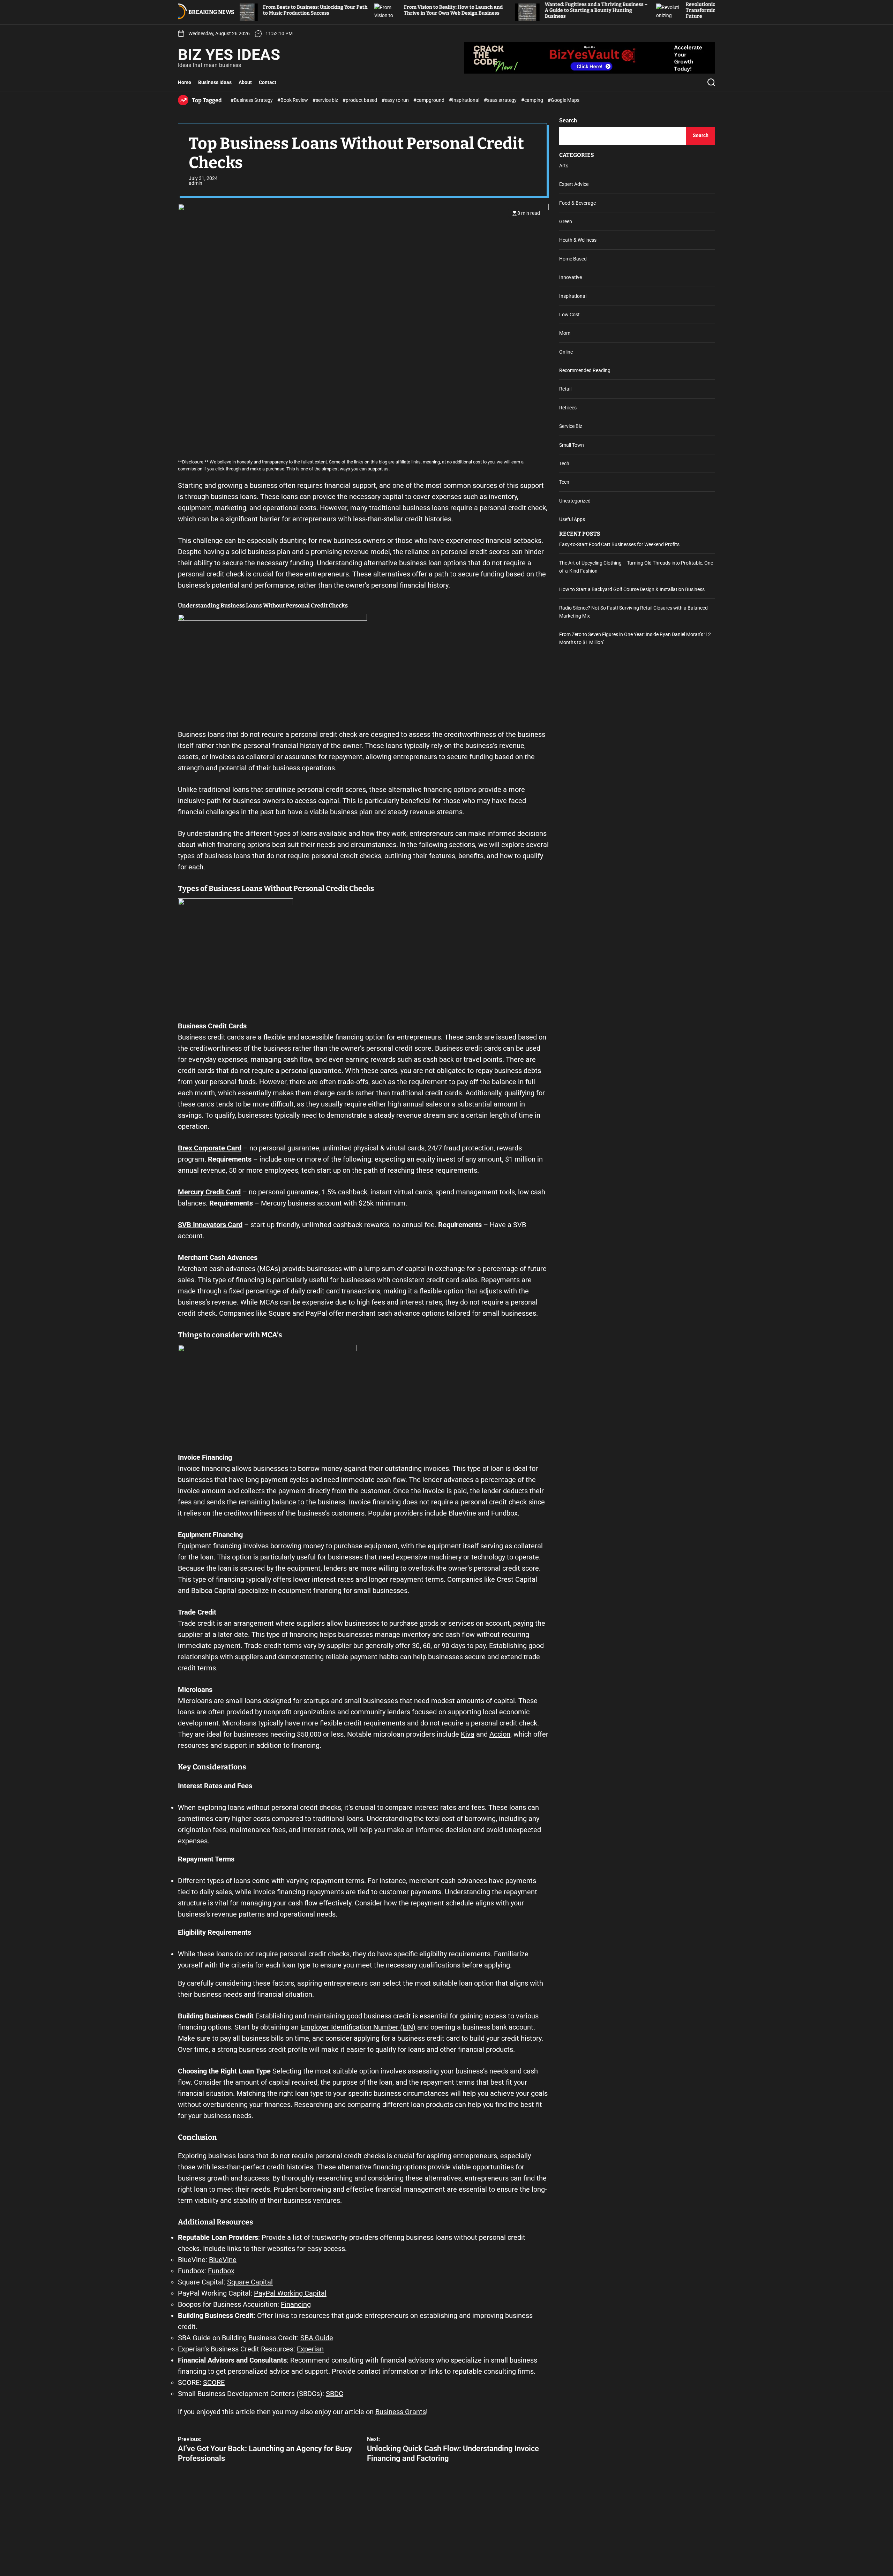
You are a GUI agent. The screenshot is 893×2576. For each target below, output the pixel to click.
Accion (500, 1735)
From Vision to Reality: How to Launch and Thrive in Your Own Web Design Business (340, 10)
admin (196, 183)
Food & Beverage (577, 203)
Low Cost (569, 315)
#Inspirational (465, 100)
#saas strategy (501, 100)
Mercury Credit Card (209, 1192)
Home (185, 82)
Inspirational (573, 296)
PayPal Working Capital (290, 2293)
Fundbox (221, 2271)
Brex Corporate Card (210, 1148)
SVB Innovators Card (210, 1225)
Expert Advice (574, 184)
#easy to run (396, 100)
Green (566, 221)
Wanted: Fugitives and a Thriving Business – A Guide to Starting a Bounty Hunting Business (482, 10)
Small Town (572, 445)
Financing (296, 2304)
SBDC (335, 2394)
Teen (564, 482)
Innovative (571, 278)
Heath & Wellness (578, 240)
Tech (564, 463)
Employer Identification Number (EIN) (358, 2027)
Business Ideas (215, 82)
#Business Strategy (252, 100)
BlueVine (223, 2260)
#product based (360, 100)
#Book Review (293, 100)
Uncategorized (575, 501)
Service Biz (571, 426)
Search (568, 120)
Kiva (468, 1735)
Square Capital (250, 2282)
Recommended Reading (585, 370)
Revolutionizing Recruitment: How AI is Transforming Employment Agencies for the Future (624, 10)
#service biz (326, 100)
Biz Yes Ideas (229, 55)
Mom (565, 333)
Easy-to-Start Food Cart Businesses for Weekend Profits (619, 544)
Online (566, 352)
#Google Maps (564, 100)
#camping (533, 100)
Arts (564, 166)
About (245, 82)
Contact (268, 82)
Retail (565, 389)
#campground (429, 100)
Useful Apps (572, 520)
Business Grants (401, 2412)
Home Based (573, 259)
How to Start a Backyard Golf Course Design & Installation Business (632, 589)
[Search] (711, 82)
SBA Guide (317, 2338)
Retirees (568, 408)
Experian (310, 2349)
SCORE (214, 2382)
